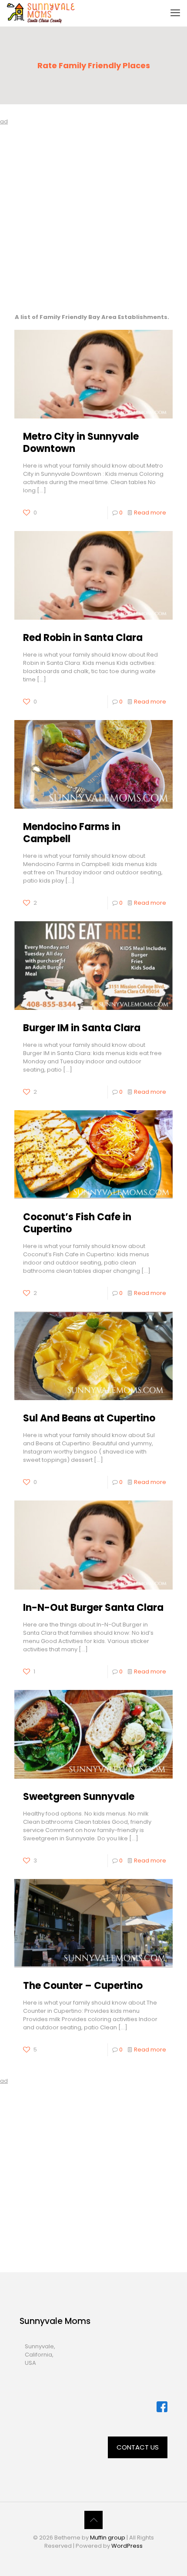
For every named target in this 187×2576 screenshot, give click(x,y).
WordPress (127, 2546)
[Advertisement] (93, 219)
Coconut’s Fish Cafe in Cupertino (77, 1223)
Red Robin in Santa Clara (83, 638)
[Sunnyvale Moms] (41, 13)
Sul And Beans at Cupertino (89, 1418)
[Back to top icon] (93, 2520)
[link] (162, 2407)
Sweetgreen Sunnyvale (79, 1797)
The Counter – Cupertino (83, 1986)
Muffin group (108, 2538)
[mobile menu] (175, 13)
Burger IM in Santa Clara (82, 1028)
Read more (150, 513)
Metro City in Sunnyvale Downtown (81, 443)
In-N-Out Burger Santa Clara (93, 1608)
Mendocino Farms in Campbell (72, 833)
